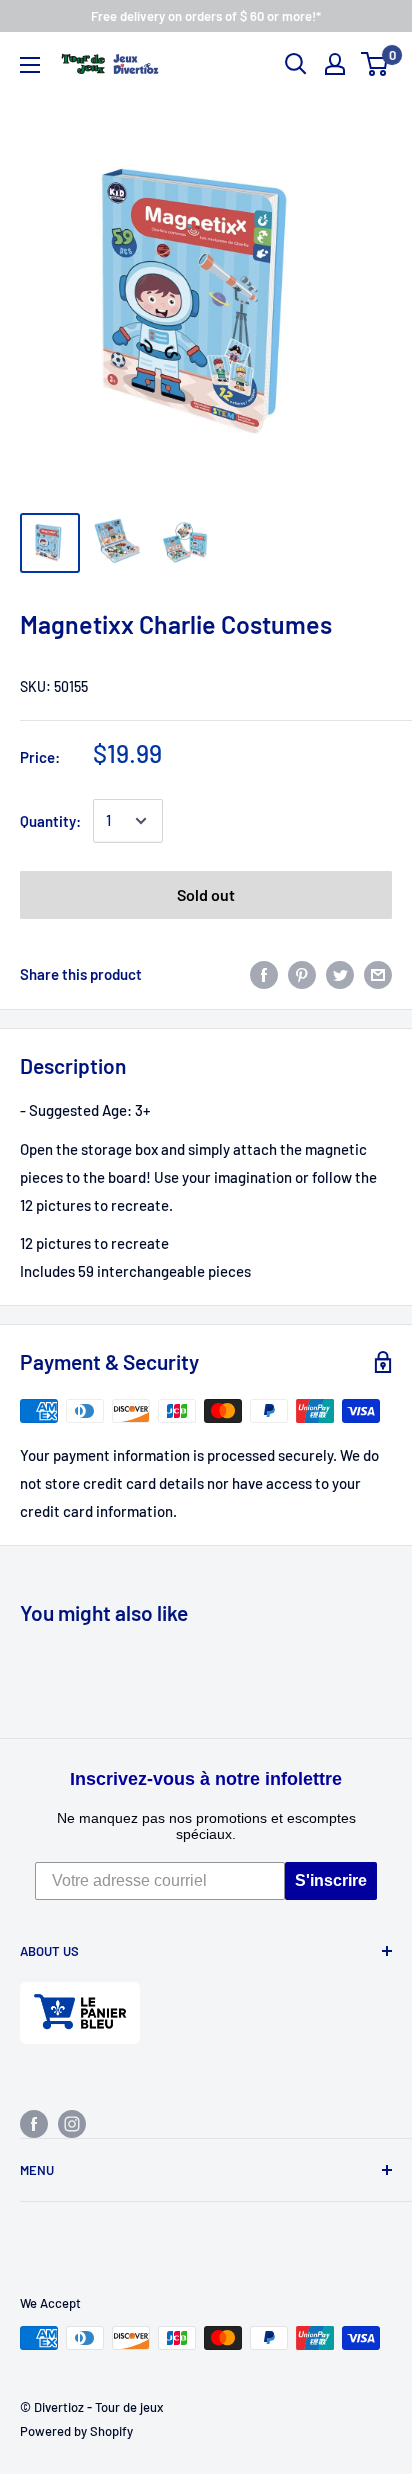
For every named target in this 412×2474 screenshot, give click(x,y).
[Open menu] (30, 65)
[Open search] (296, 64)
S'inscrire (331, 1880)
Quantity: (50, 821)
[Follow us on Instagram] (72, 2123)
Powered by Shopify (76, 2431)
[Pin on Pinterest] (302, 974)
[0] (375, 64)
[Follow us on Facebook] (34, 2123)
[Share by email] (378, 974)
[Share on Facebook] (264, 974)
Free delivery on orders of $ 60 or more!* (206, 16)
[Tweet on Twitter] (340, 974)
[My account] (335, 64)
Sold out (206, 894)
